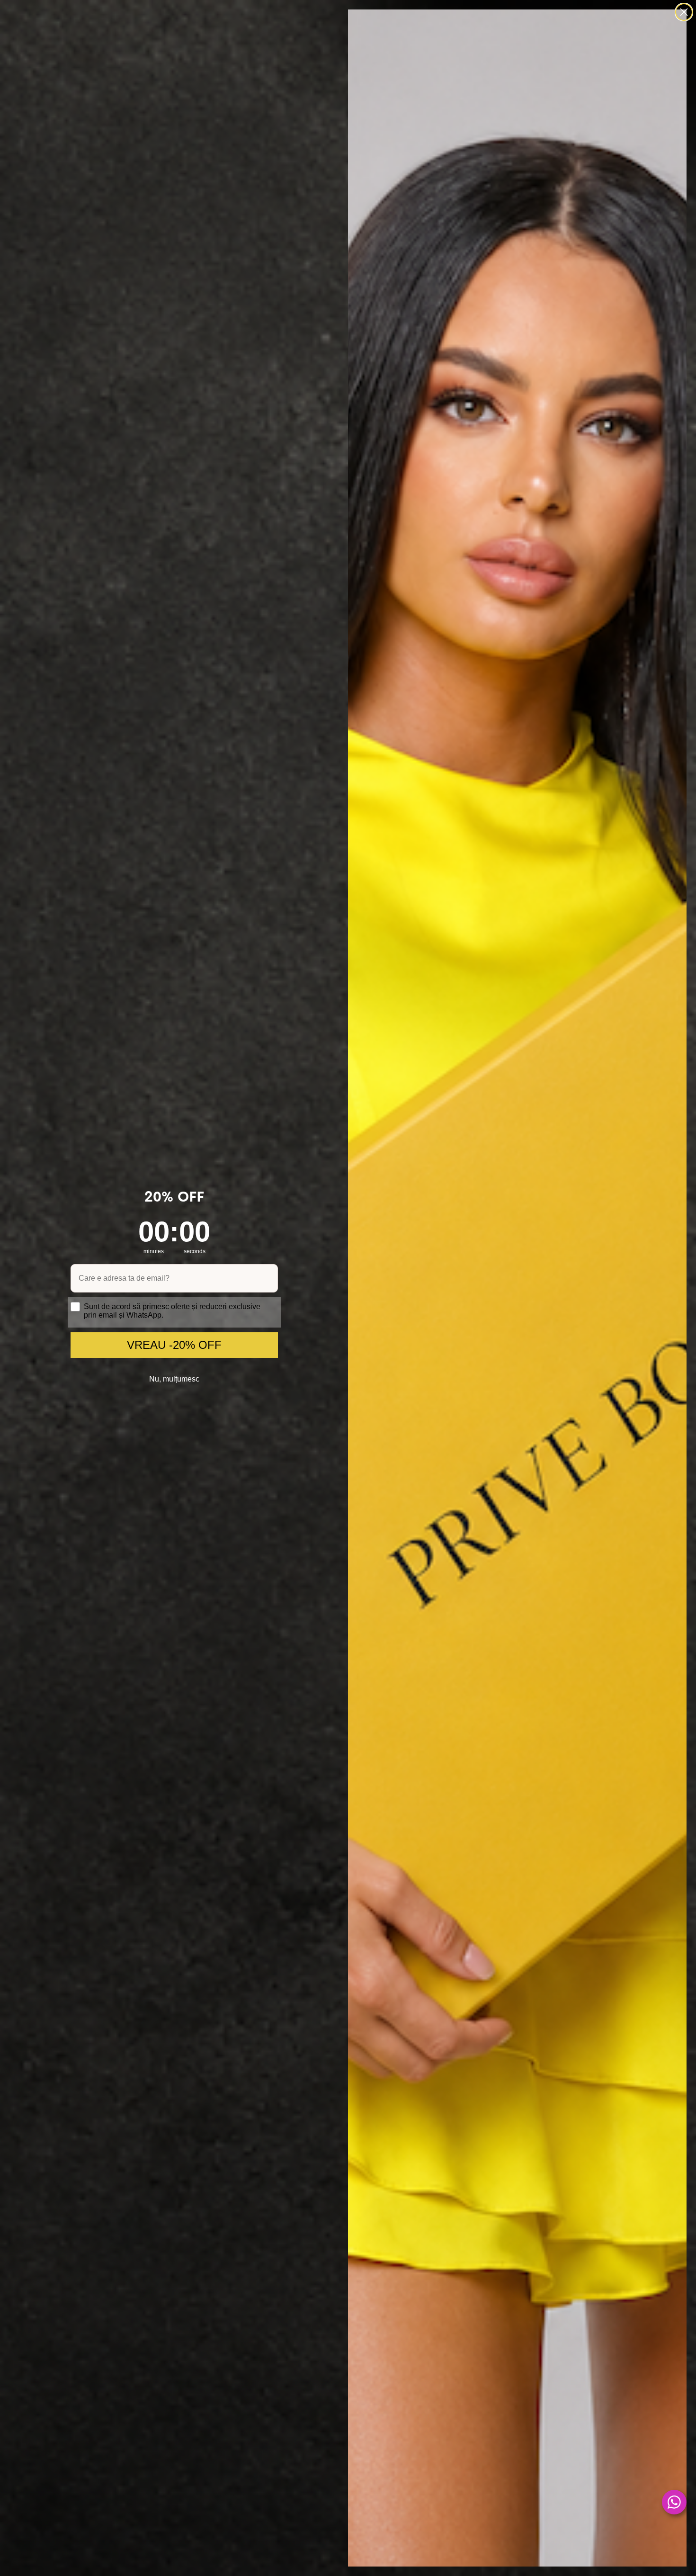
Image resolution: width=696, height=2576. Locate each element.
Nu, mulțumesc (174, 1379)
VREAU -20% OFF (174, 1345)
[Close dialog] (684, 12)
